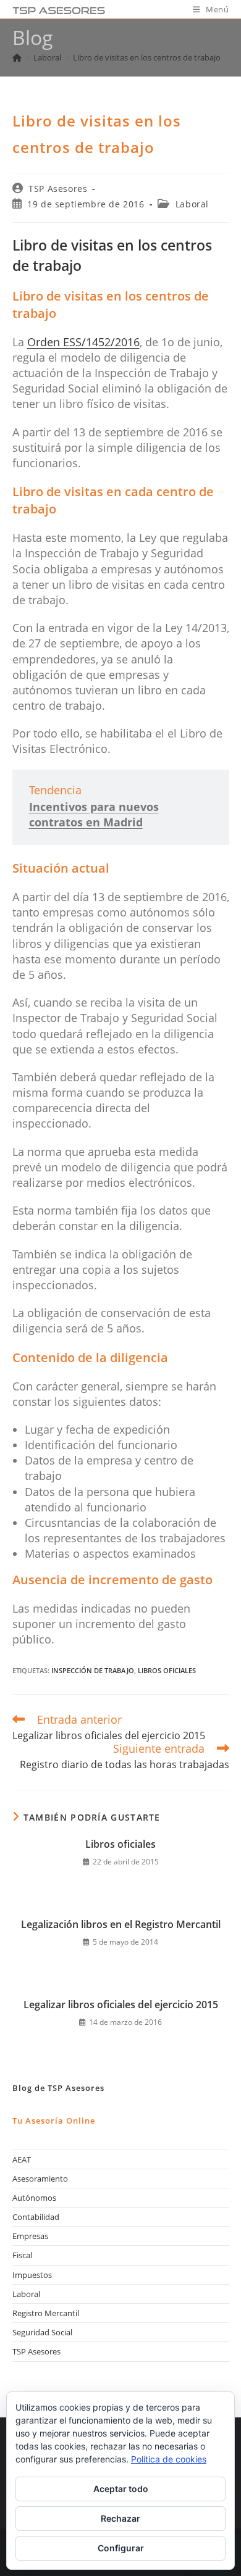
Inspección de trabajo (93, 1670)
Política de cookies (169, 2459)
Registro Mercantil (46, 2313)
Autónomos (34, 2198)
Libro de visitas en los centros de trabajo (147, 57)
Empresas (30, 2236)
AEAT (22, 2159)
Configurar (121, 2548)
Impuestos (32, 2275)
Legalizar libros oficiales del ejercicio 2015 (121, 2005)
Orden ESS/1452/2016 (83, 342)
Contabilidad (36, 2217)
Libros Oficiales (167, 1670)
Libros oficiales (120, 1844)
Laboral (192, 204)
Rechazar (120, 2518)
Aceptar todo (121, 2489)
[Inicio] (17, 57)
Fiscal (22, 2255)
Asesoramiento (40, 2179)
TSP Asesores (58, 189)
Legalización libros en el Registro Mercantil (121, 1924)
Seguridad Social (42, 2332)
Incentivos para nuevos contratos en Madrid (94, 814)
